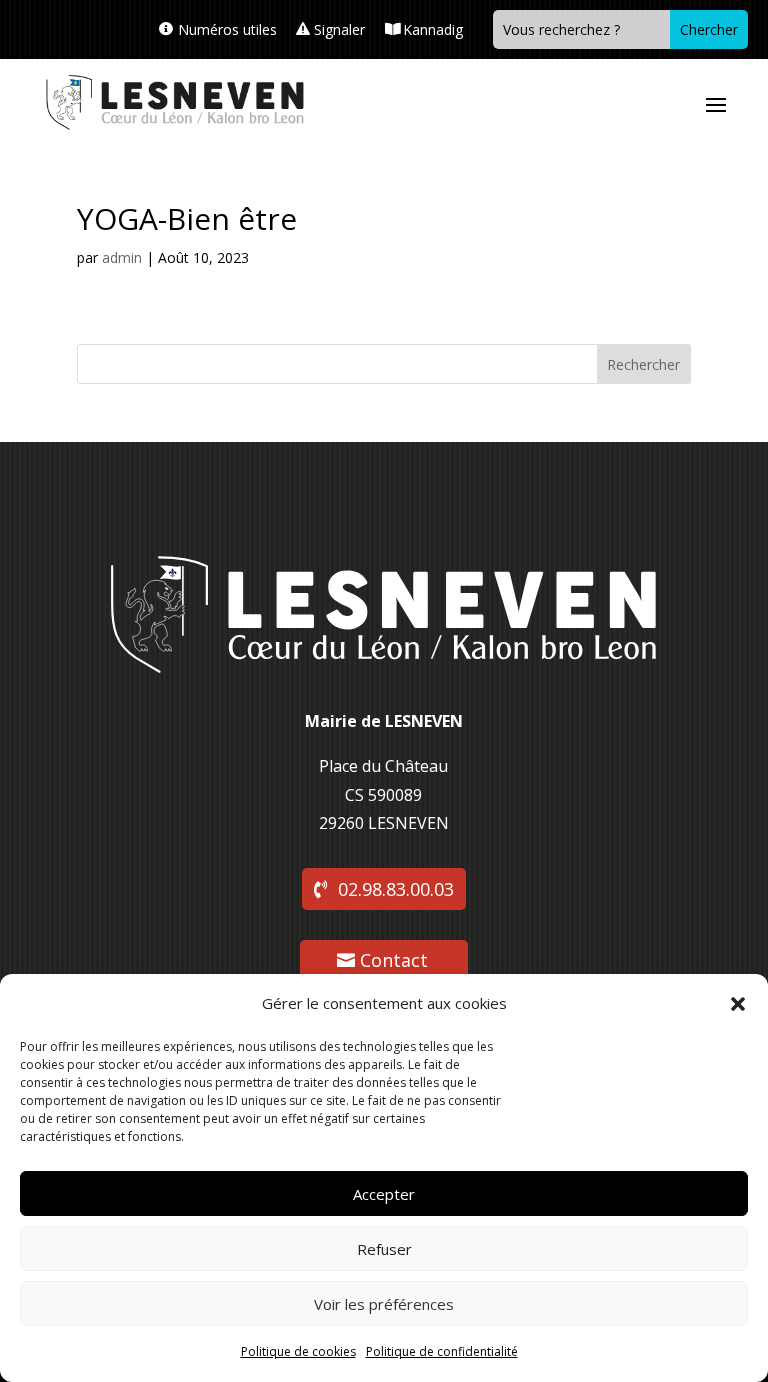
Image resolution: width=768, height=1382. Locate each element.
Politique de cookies (298, 1351)
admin (122, 257)
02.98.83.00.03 (396, 889)
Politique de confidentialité (442, 1351)
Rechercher (643, 364)
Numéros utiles (227, 29)
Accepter (384, 1194)
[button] (738, 1004)
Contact (394, 960)
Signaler (339, 29)
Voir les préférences (384, 1304)
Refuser (384, 1249)
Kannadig (433, 29)
